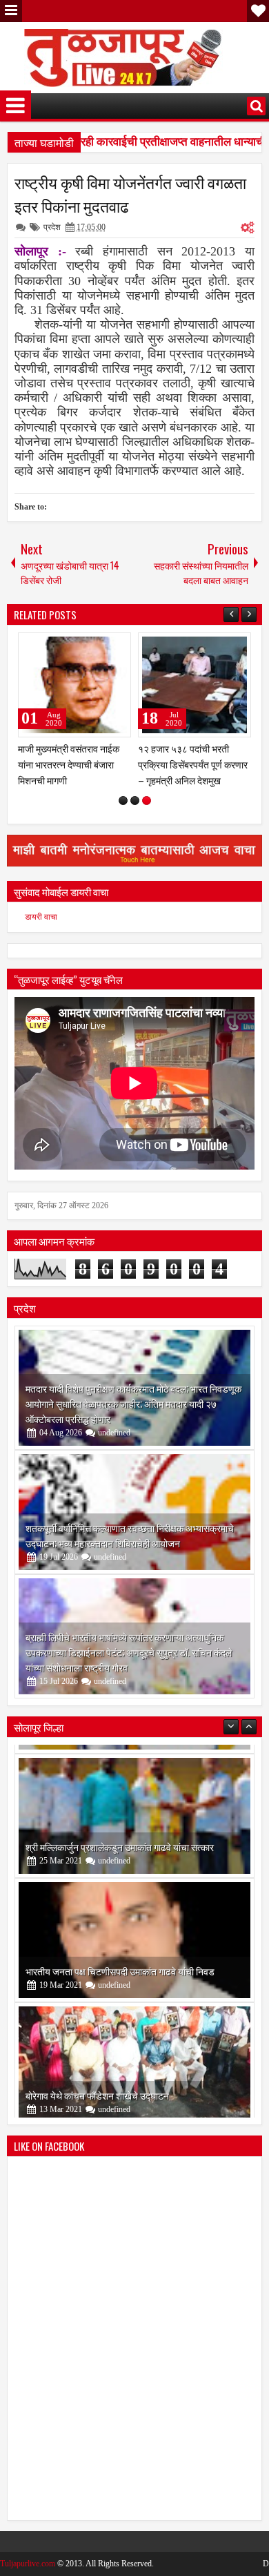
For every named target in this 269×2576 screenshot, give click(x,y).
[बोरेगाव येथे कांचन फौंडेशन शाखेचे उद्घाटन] (134, 2055)
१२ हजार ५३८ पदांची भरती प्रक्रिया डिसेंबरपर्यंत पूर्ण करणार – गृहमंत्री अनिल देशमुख (193, 764)
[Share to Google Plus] (116, 646)
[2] (135, 801)
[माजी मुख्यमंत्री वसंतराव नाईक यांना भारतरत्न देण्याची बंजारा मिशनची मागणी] (74, 685)
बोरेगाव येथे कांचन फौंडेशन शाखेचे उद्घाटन (97, 2086)
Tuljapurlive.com (28, 2564)
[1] (123, 801)
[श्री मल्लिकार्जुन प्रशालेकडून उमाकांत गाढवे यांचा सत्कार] (134, 1807)
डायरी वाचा (41, 917)
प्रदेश (52, 227)
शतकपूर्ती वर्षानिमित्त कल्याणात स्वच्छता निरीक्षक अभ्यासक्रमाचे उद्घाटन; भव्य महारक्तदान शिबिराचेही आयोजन (130, 1535)
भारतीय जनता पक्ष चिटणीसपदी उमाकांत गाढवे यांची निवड (120, 1962)
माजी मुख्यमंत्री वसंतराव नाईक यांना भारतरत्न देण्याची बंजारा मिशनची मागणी (69, 764)
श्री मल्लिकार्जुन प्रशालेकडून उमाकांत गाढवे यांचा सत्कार (120, 1838)
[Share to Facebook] (86, 646)
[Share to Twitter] (101, 646)
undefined (114, 1433)
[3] (147, 801)
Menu (11, 11)
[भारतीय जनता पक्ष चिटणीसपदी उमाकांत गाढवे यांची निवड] (134, 1931)
